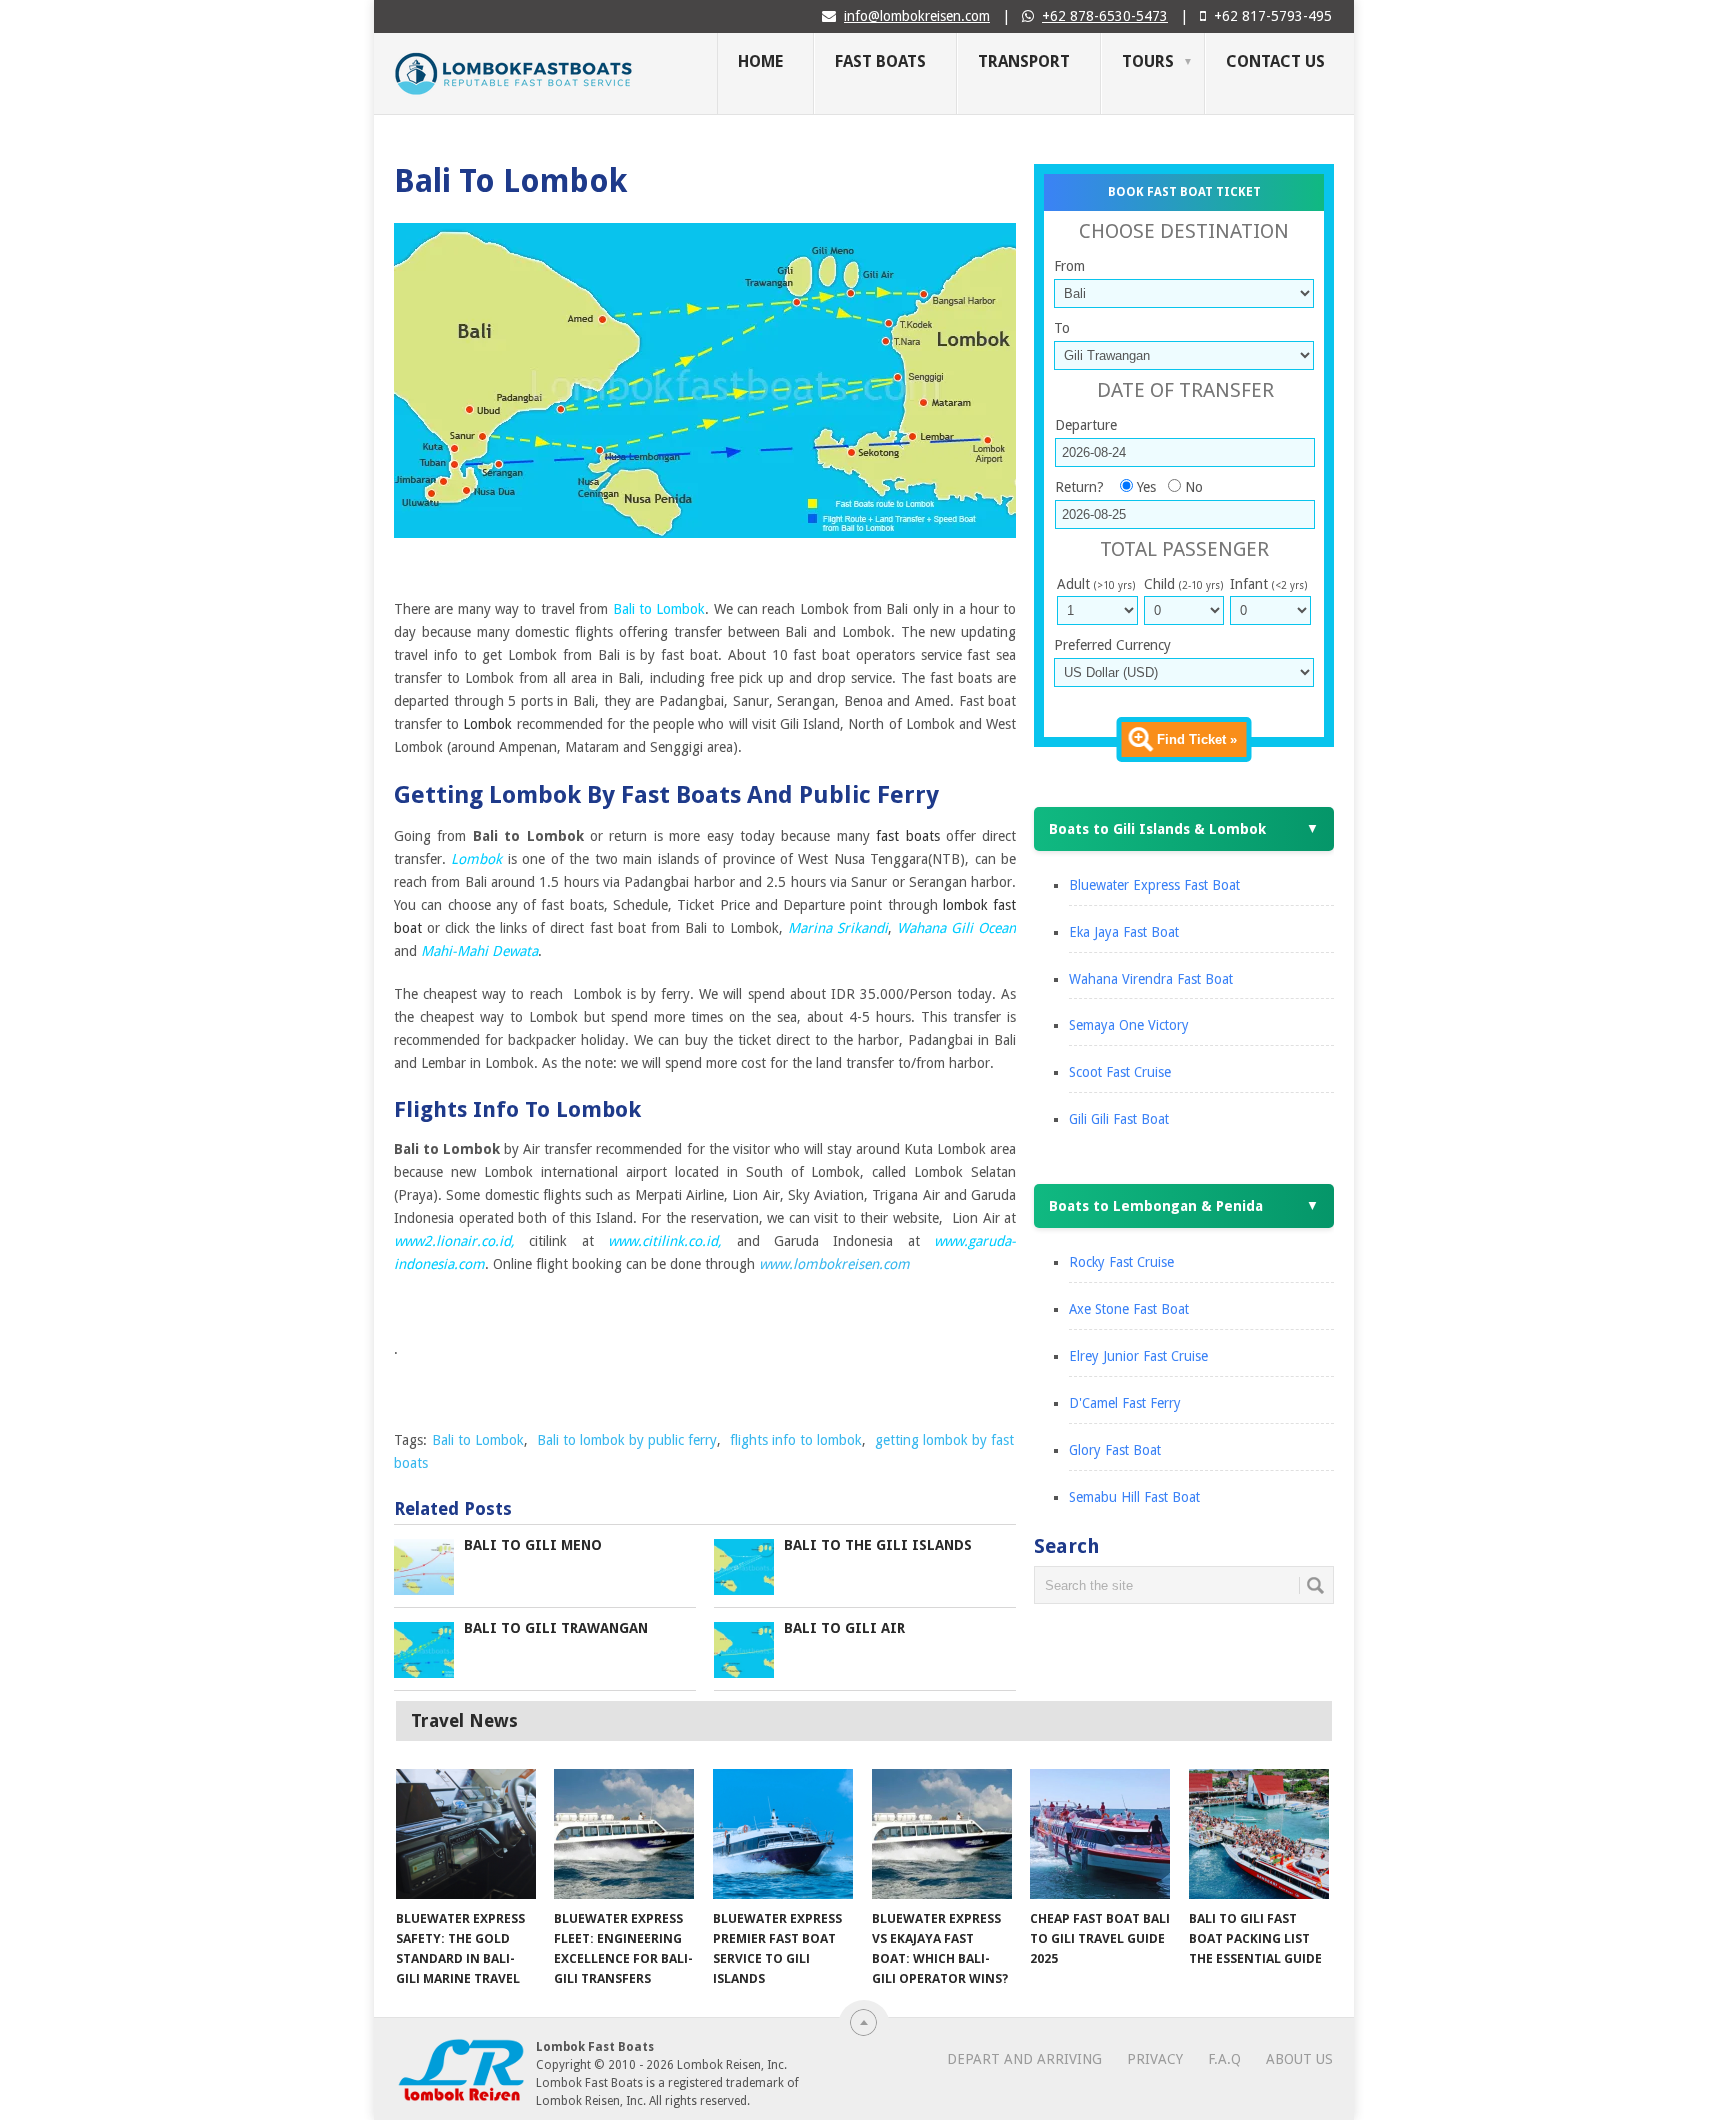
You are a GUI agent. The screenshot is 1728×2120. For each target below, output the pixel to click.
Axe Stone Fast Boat (1129, 1309)
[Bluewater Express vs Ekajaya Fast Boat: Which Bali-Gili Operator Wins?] (942, 1834)
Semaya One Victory (1129, 1025)
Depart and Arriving (1024, 2059)
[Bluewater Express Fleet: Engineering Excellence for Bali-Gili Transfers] (624, 1834)
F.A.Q (1224, 2059)
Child (1183, 584)
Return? (1079, 487)
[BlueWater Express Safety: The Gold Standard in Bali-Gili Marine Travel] (466, 1834)
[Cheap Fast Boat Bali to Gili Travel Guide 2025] (1100, 1834)
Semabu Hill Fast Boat (1134, 1497)
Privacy (1155, 2059)
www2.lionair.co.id (452, 1241)
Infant (1268, 584)
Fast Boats (880, 61)
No (1194, 487)
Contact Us (1275, 61)
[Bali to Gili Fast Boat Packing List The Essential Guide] (1259, 1834)
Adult (1096, 584)
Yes (1146, 487)
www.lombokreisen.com (834, 1264)
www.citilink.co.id (663, 1241)
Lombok (476, 859)
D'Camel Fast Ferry (1125, 1403)
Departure (1086, 425)
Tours (1148, 61)
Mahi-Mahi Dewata (479, 951)
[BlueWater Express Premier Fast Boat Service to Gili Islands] (783, 1834)
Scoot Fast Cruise (1120, 1072)
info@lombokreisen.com (917, 16)
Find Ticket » (1197, 739)
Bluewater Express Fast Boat (1154, 885)
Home (760, 61)
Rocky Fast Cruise (1121, 1262)
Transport (1024, 61)
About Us (1299, 2059)
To (1062, 328)
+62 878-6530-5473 (1105, 16)
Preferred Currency (1112, 645)
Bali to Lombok (659, 609)
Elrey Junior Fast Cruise (1138, 1356)
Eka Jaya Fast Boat (1124, 932)
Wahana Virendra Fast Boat (1151, 979)
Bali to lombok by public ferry (627, 1440)
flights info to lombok (796, 1440)
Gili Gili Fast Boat (1119, 1119)
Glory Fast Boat (1115, 1450)
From (1069, 266)
